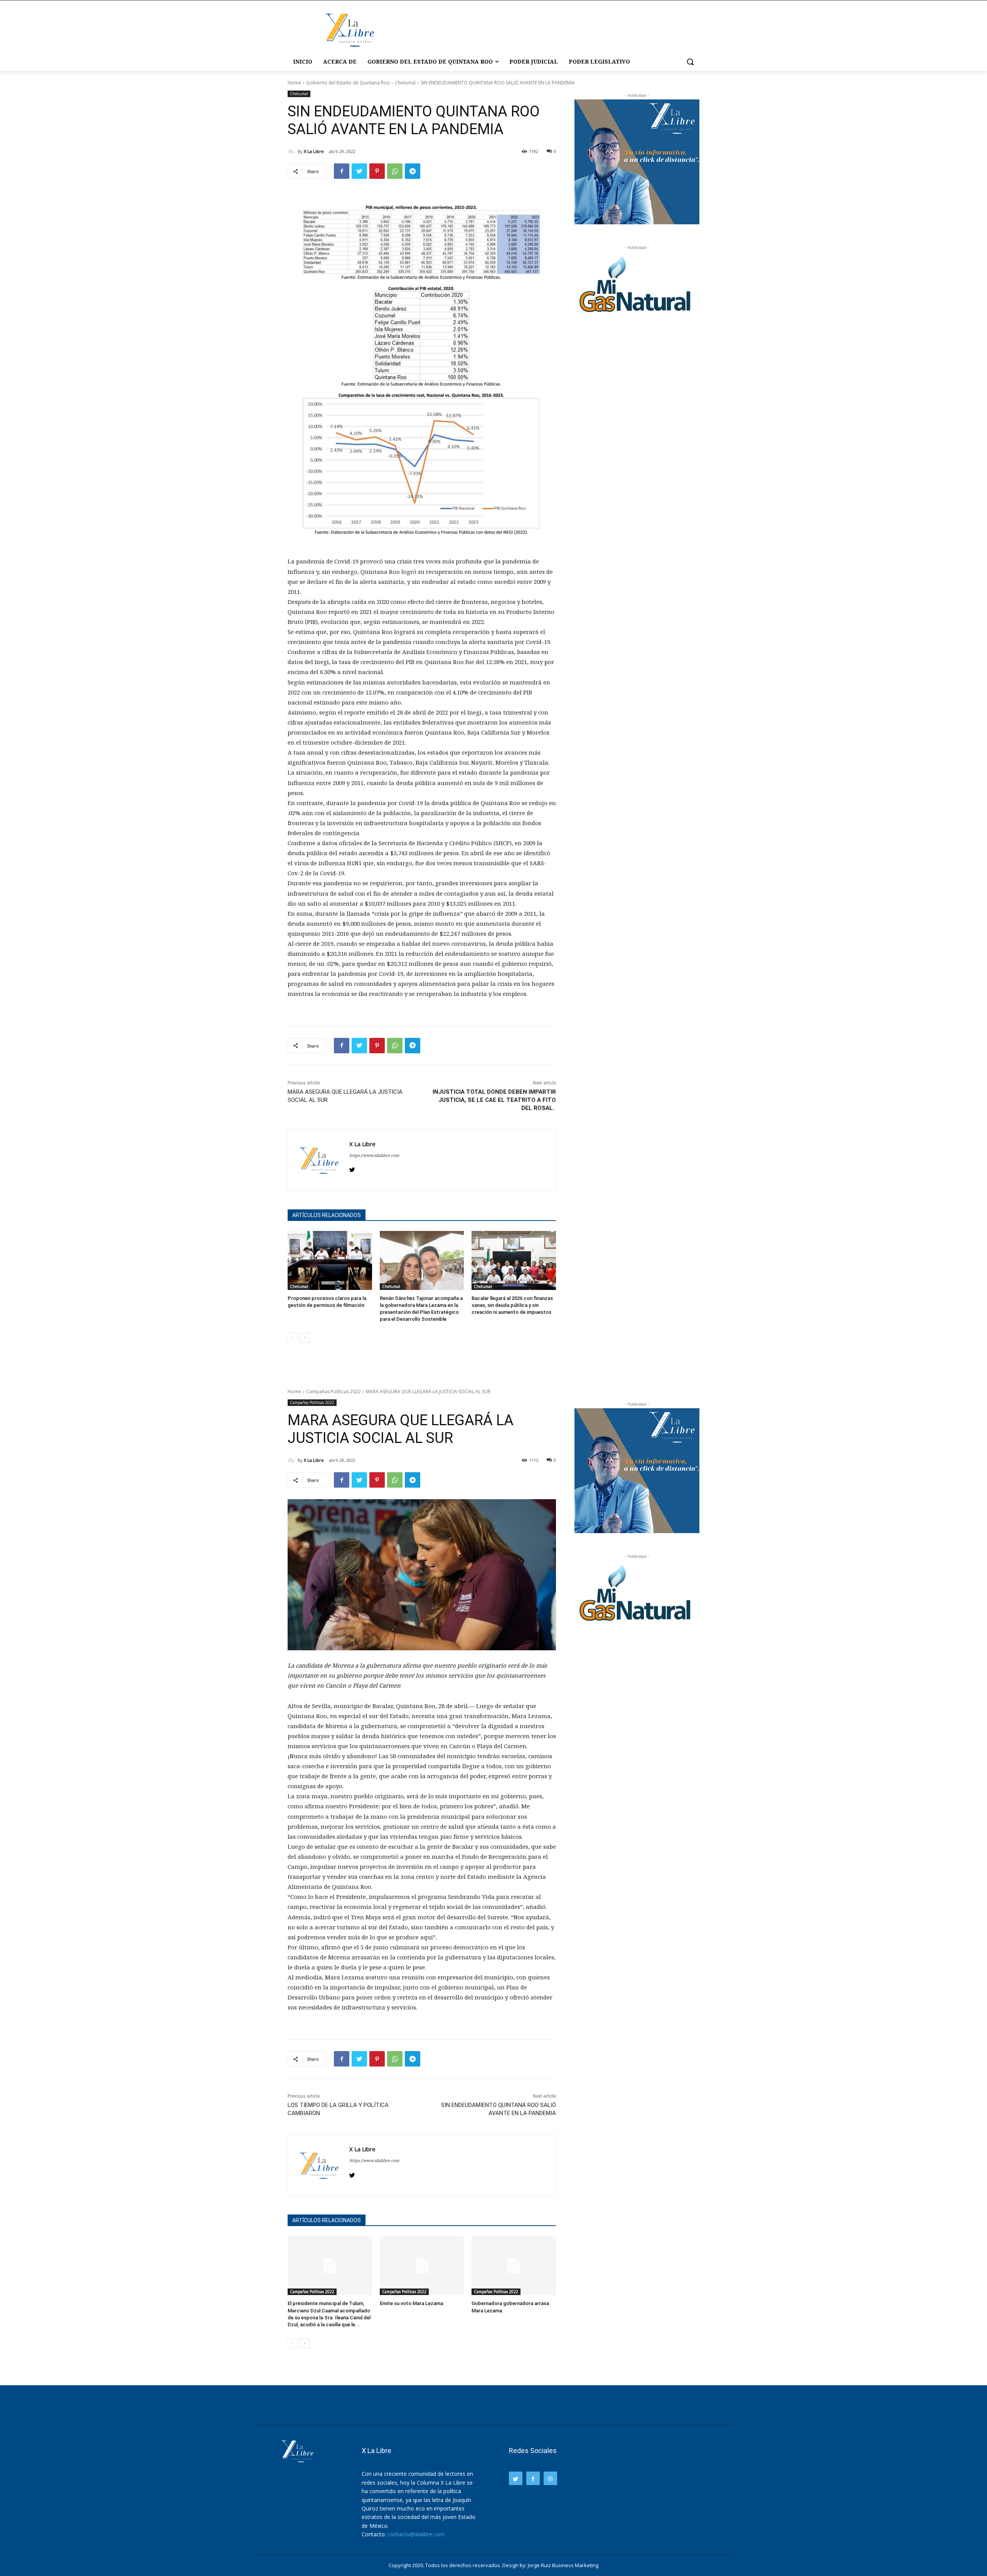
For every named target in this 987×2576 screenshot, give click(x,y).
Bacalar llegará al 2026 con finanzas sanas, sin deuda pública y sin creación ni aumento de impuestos (512, 1305)
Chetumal (405, 83)
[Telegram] (413, 171)
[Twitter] (359, 171)
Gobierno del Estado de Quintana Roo (348, 83)
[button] (690, 62)
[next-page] (305, 1338)
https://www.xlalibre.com (374, 1155)
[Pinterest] (377, 171)
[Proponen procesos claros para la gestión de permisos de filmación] (330, 1260)
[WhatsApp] (395, 171)
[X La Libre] (293, 151)
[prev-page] (292, 1338)
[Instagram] (550, 2478)
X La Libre (314, 151)
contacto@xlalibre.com (416, 2534)
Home (294, 83)
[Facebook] (342, 171)
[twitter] (352, 1168)
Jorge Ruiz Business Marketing (563, 2565)
